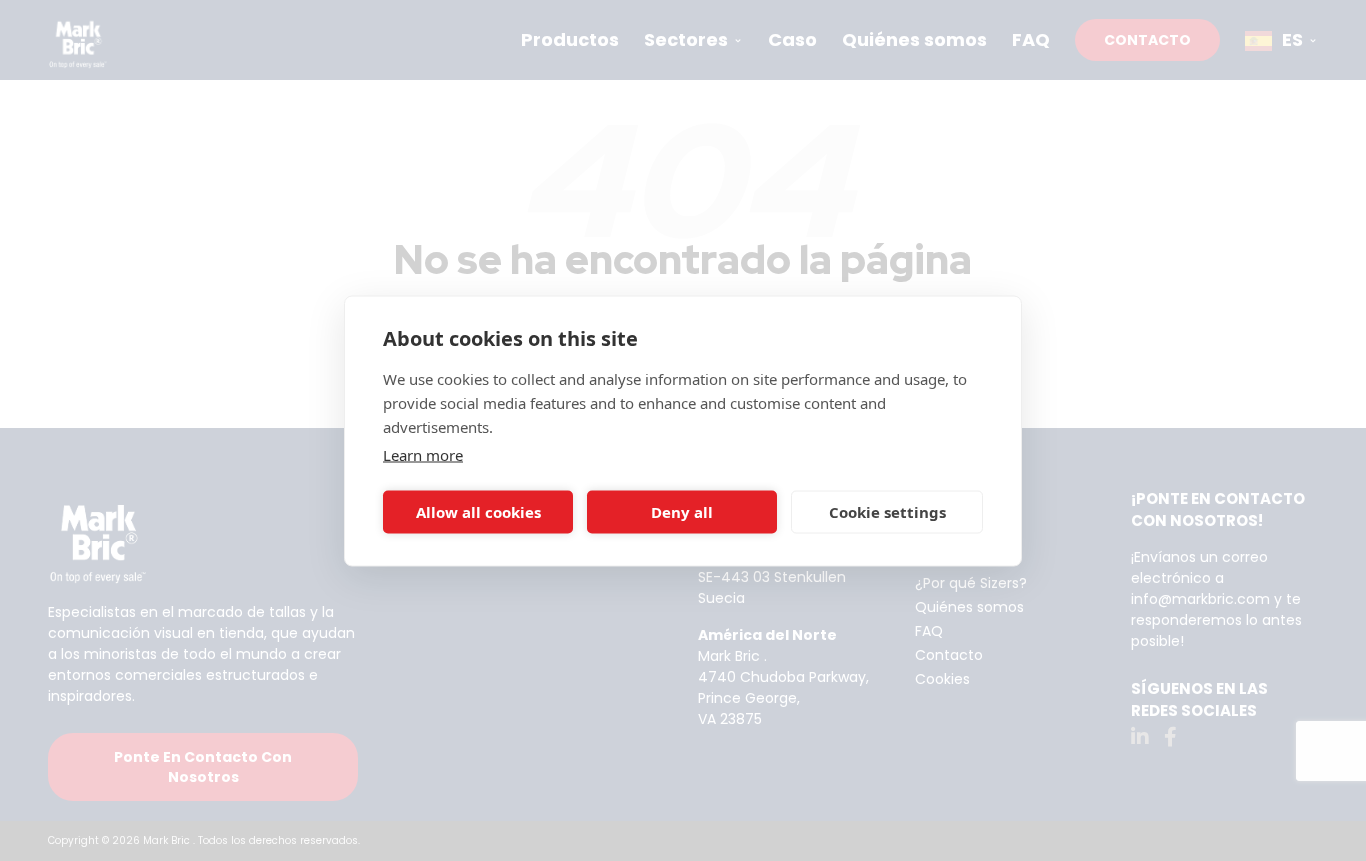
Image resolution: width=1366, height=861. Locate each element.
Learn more (423, 454)
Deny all (682, 512)
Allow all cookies (478, 512)
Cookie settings (887, 512)
